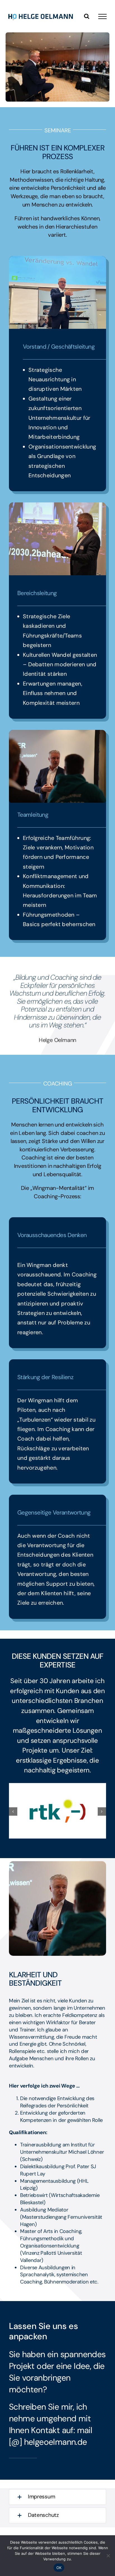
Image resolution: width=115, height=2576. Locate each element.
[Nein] (108, 2556)
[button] (13, 1811)
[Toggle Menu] (102, 16)
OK (59, 2568)
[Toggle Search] (87, 16)
